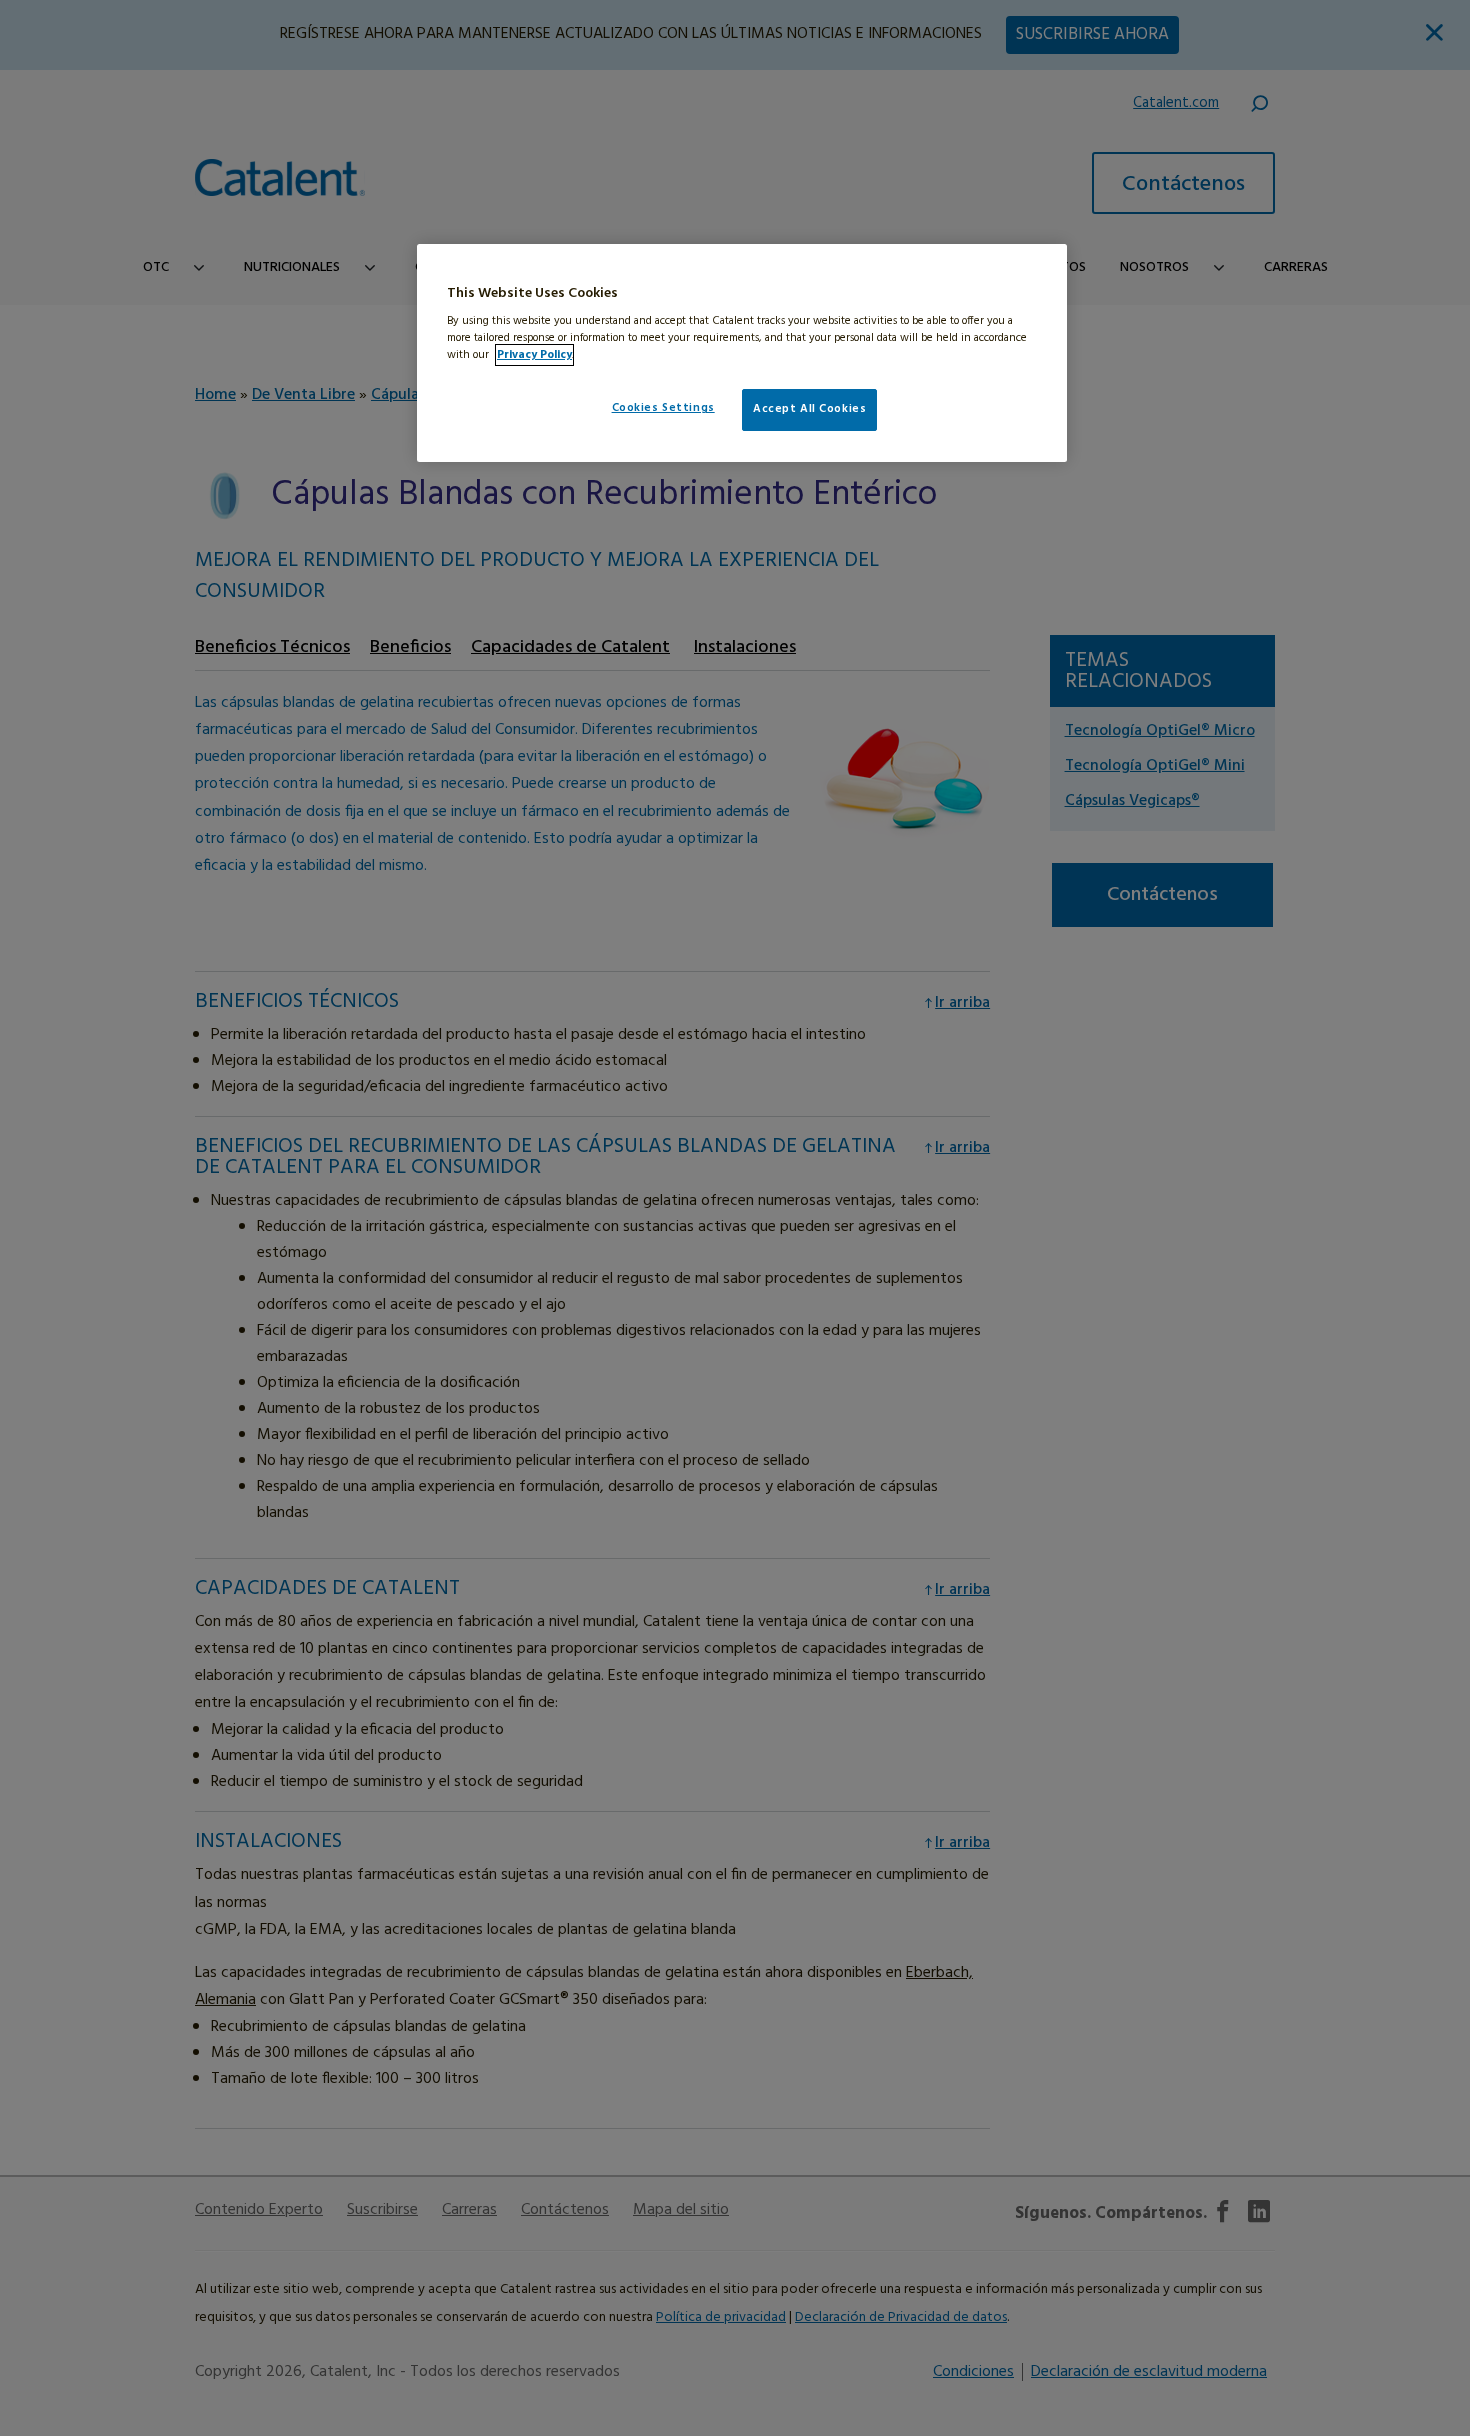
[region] (742, 353)
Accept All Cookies (809, 409)
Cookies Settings (663, 408)
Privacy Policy (534, 355)
